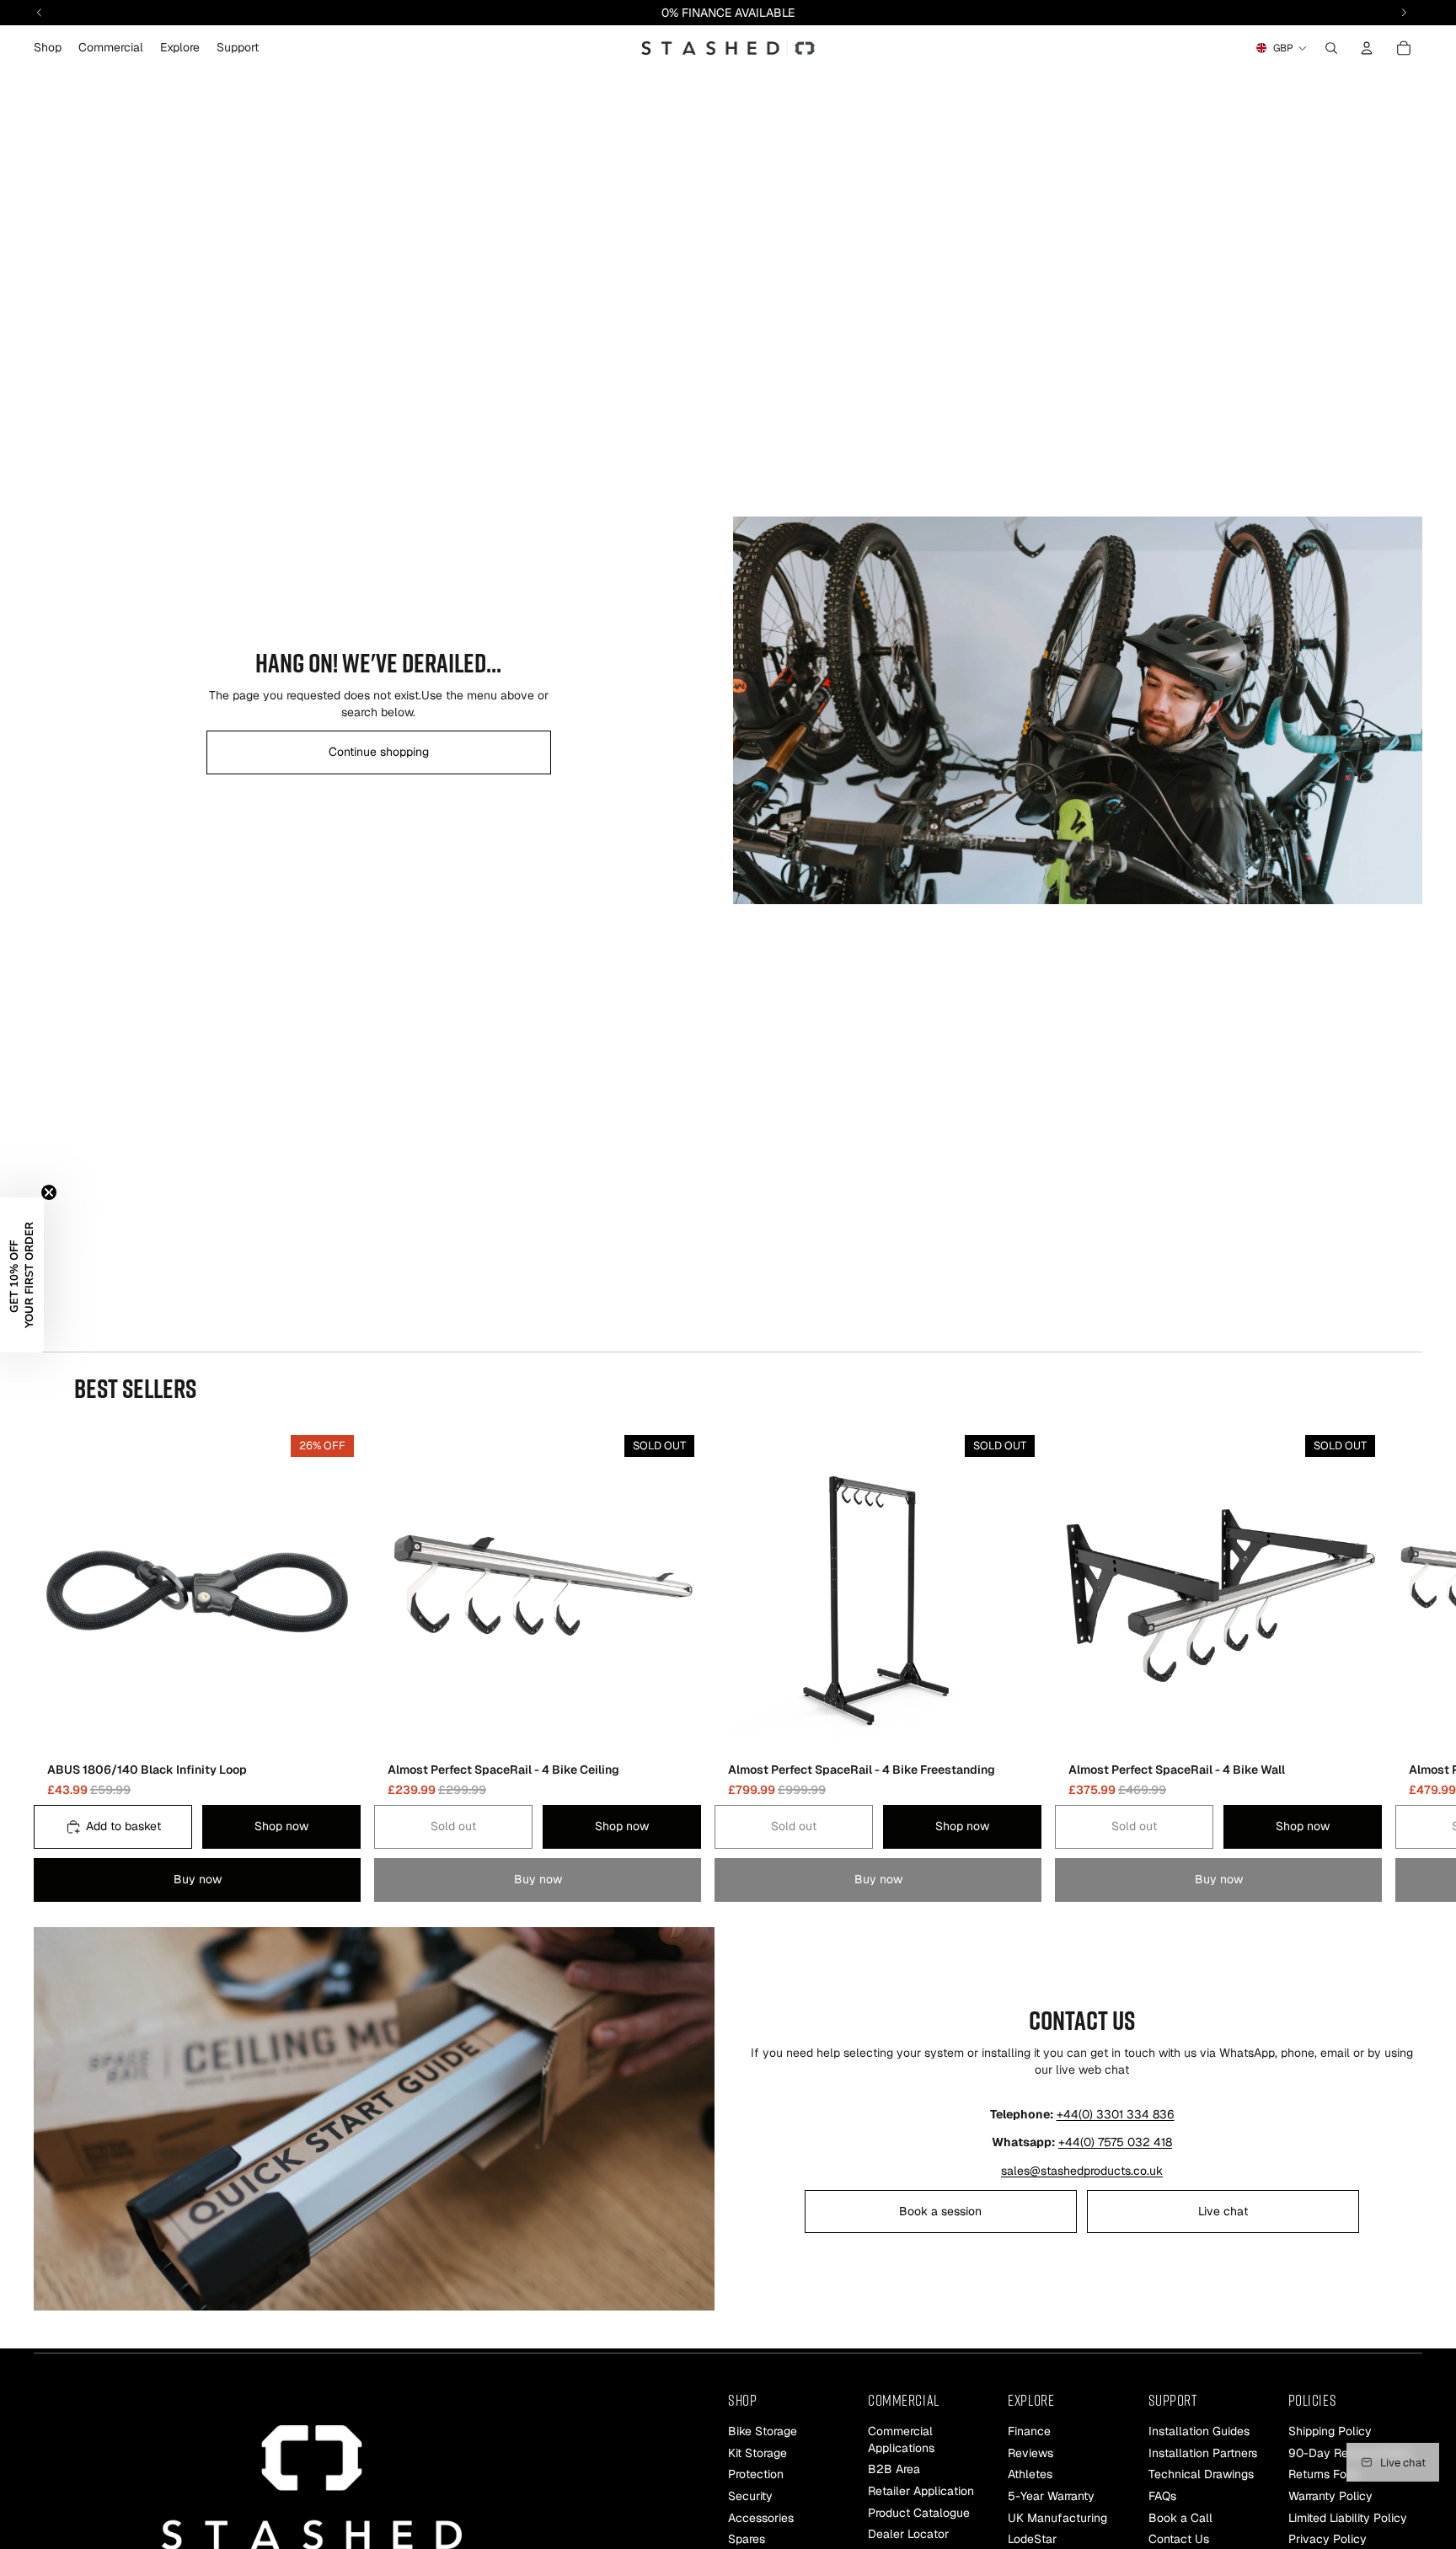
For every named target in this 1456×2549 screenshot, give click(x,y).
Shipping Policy (1330, 2431)
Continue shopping (379, 752)
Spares (747, 2539)
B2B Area (894, 2469)
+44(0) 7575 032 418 (1115, 2142)
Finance (1029, 2431)
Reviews (1030, 2453)
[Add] (335, 1729)
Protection (756, 2474)
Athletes (1030, 2474)
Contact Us (1179, 2539)
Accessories (761, 2517)
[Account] (1367, 48)
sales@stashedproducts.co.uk (1082, 2171)
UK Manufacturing (1057, 2517)
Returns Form (1324, 2474)
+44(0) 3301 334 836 (1116, 2114)
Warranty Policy (1330, 2496)
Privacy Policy (1328, 2539)
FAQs (1162, 2496)
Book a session (940, 2211)
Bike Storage (763, 2431)
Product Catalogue (919, 2512)
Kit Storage (757, 2453)
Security (750, 2496)
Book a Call (1180, 2517)
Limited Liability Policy (1348, 2517)
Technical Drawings (1201, 2474)
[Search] (1331, 48)
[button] (22, 1275)
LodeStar (1032, 2539)
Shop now (281, 1827)
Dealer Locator (908, 2534)
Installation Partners (1203, 2453)
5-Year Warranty (1051, 2496)
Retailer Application (921, 2491)
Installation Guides (1199, 2431)
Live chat (1223, 2211)
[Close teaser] (49, 1192)
